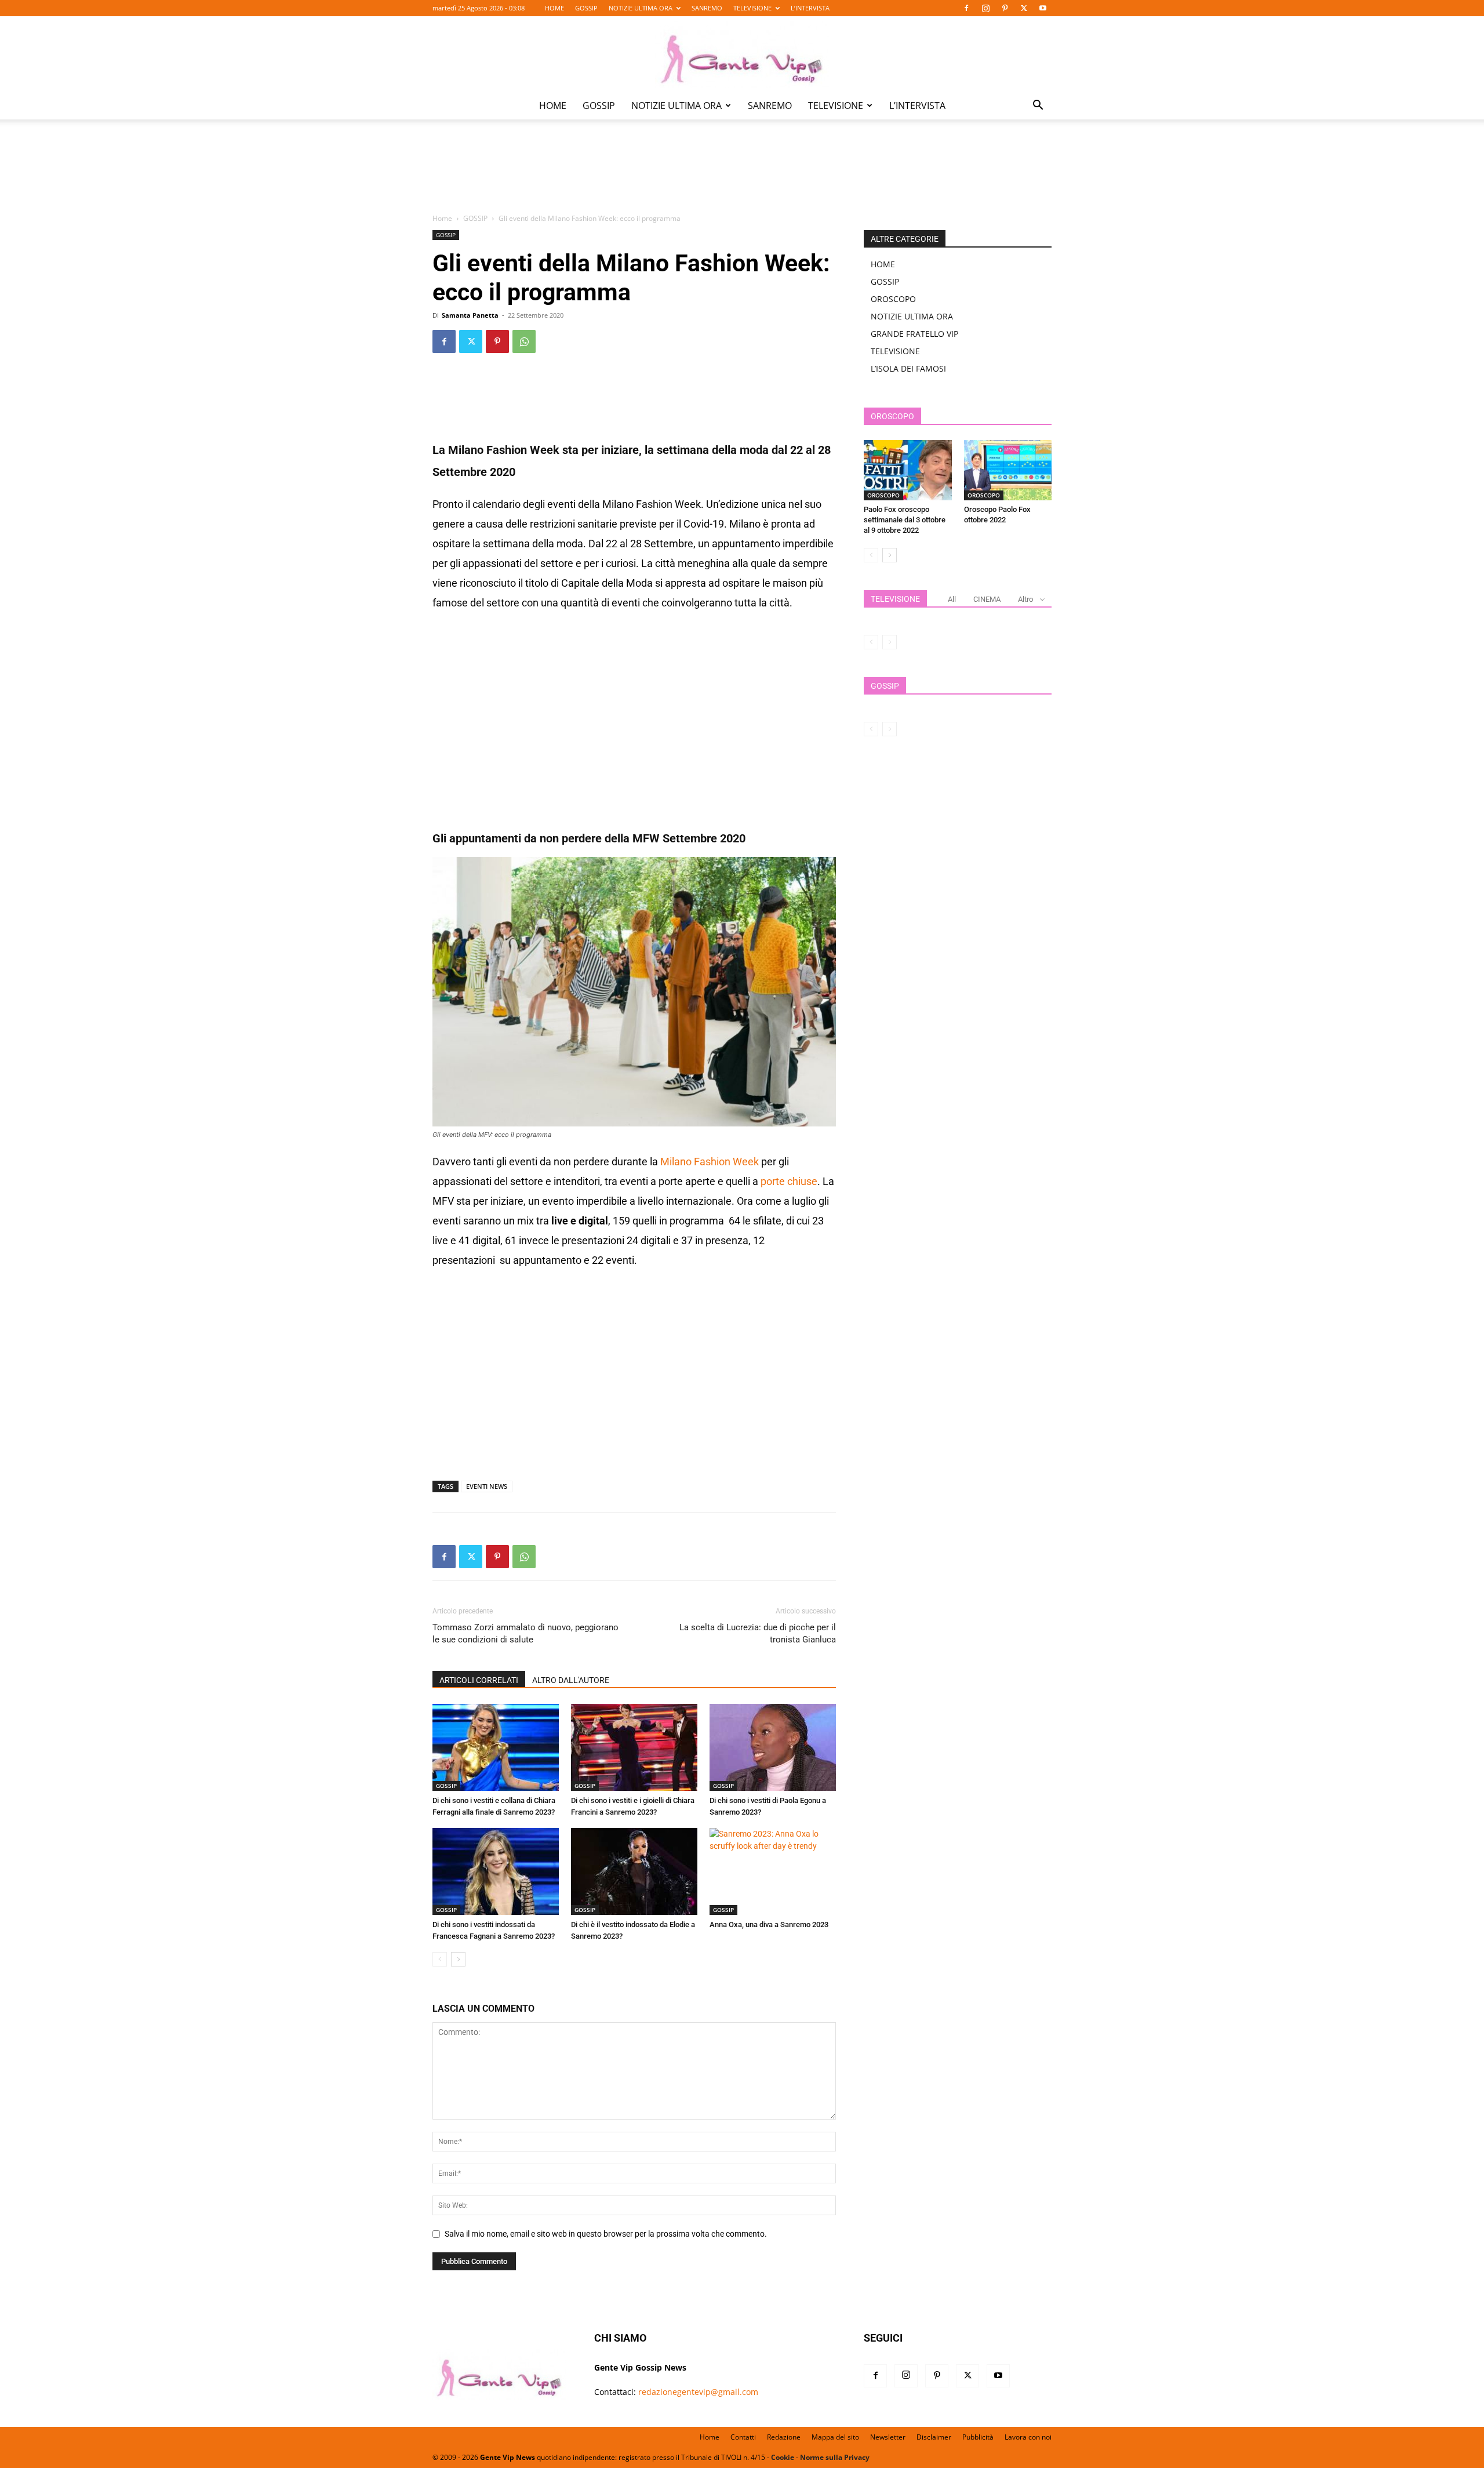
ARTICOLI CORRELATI (479, 1680)
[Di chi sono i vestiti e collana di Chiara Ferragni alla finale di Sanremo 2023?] (496, 1747)
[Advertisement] (742, 175)
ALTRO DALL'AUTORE (571, 1680)
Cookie (783, 2457)
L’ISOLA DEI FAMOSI (908, 368)
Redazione (784, 2437)
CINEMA (987, 599)
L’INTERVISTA (810, 8)
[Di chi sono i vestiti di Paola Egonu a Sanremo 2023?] (773, 1747)
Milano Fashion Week (710, 1162)
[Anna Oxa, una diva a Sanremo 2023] (773, 1871)
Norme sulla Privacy (835, 2457)
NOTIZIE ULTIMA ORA (641, 8)
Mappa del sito (835, 2437)
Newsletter (888, 2437)
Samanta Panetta (470, 315)
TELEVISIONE (752, 8)
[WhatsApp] (524, 341)
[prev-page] (440, 1959)
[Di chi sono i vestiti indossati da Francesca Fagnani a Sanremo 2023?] (496, 1871)
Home (442, 218)
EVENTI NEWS (487, 1486)
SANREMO (707, 8)
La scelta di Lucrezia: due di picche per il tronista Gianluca (758, 1633)
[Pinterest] (1005, 8)
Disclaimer (934, 2437)
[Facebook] (966, 8)
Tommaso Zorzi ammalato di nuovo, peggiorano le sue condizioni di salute (525, 1633)
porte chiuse (789, 1181)
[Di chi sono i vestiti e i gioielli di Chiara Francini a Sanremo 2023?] (634, 1747)
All (952, 599)
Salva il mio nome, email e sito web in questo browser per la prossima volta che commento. (606, 2234)
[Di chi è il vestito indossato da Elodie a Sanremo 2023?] (634, 1871)
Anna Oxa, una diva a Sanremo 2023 (769, 1924)
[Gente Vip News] (742, 54)
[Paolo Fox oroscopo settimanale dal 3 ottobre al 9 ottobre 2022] (908, 470)
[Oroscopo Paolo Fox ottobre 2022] (1008, 470)
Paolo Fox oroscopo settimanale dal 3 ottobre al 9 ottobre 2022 (905, 520)
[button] (1038, 106)
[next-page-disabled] (890, 642)
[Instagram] (985, 8)
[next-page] (458, 1959)
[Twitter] (1024, 8)
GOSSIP (586, 8)
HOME (554, 8)
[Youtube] (1043, 8)
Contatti (743, 2437)
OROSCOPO (893, 299)
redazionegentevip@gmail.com (698, 2392)
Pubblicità (978, 2437)
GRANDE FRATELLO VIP (914, 334)
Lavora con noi (1028, 2437)
